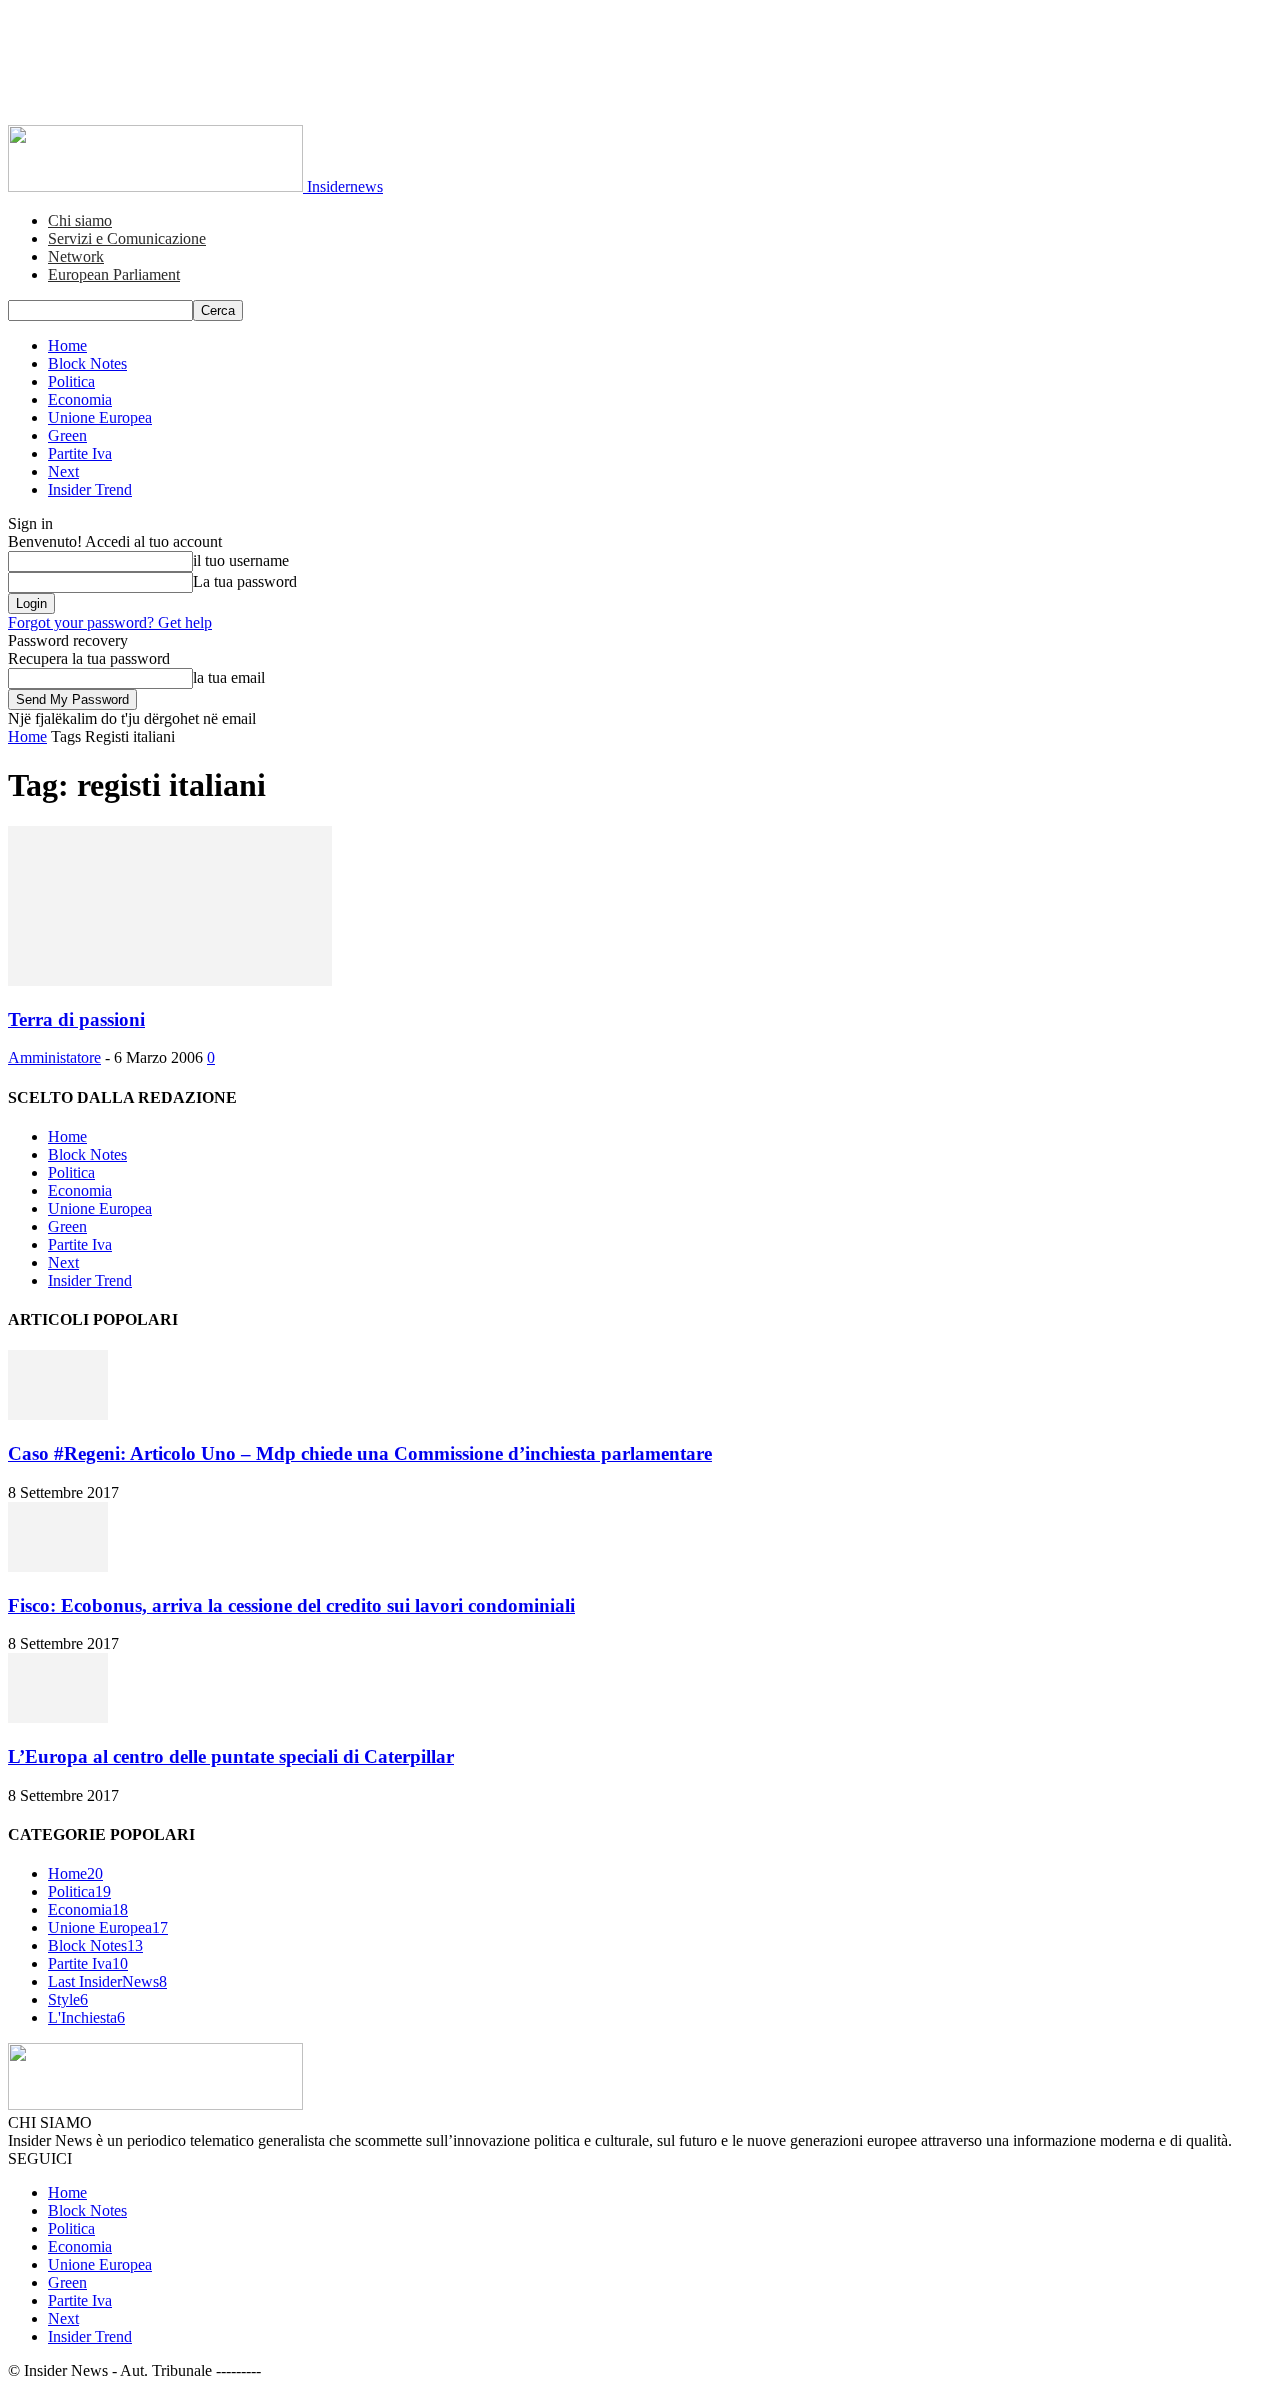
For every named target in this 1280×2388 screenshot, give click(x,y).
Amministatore (54, 1057)
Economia (80, 399)
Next (63, 471)
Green (67, 435)
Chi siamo (80, 220)
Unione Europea (100, 417)
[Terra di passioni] (170, 980)
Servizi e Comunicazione (127, 238)
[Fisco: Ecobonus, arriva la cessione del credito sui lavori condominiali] (58, 1566)
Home (67, 345)
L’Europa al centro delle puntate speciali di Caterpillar (231, 1756)
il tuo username (241, 560)
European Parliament (114, 274)
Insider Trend (90, 489)
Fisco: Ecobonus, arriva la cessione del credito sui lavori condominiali (291, 1605)
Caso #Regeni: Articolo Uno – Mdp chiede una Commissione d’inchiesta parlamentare (360, 1453)
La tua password (245, 581)
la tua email (229, 677)
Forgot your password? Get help (110, 622)
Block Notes (87, 363)
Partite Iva (80, 453)
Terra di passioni (76, 1019)
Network (76, 256)
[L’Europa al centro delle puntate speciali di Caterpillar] (58, 1717)
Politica (71, 381)
